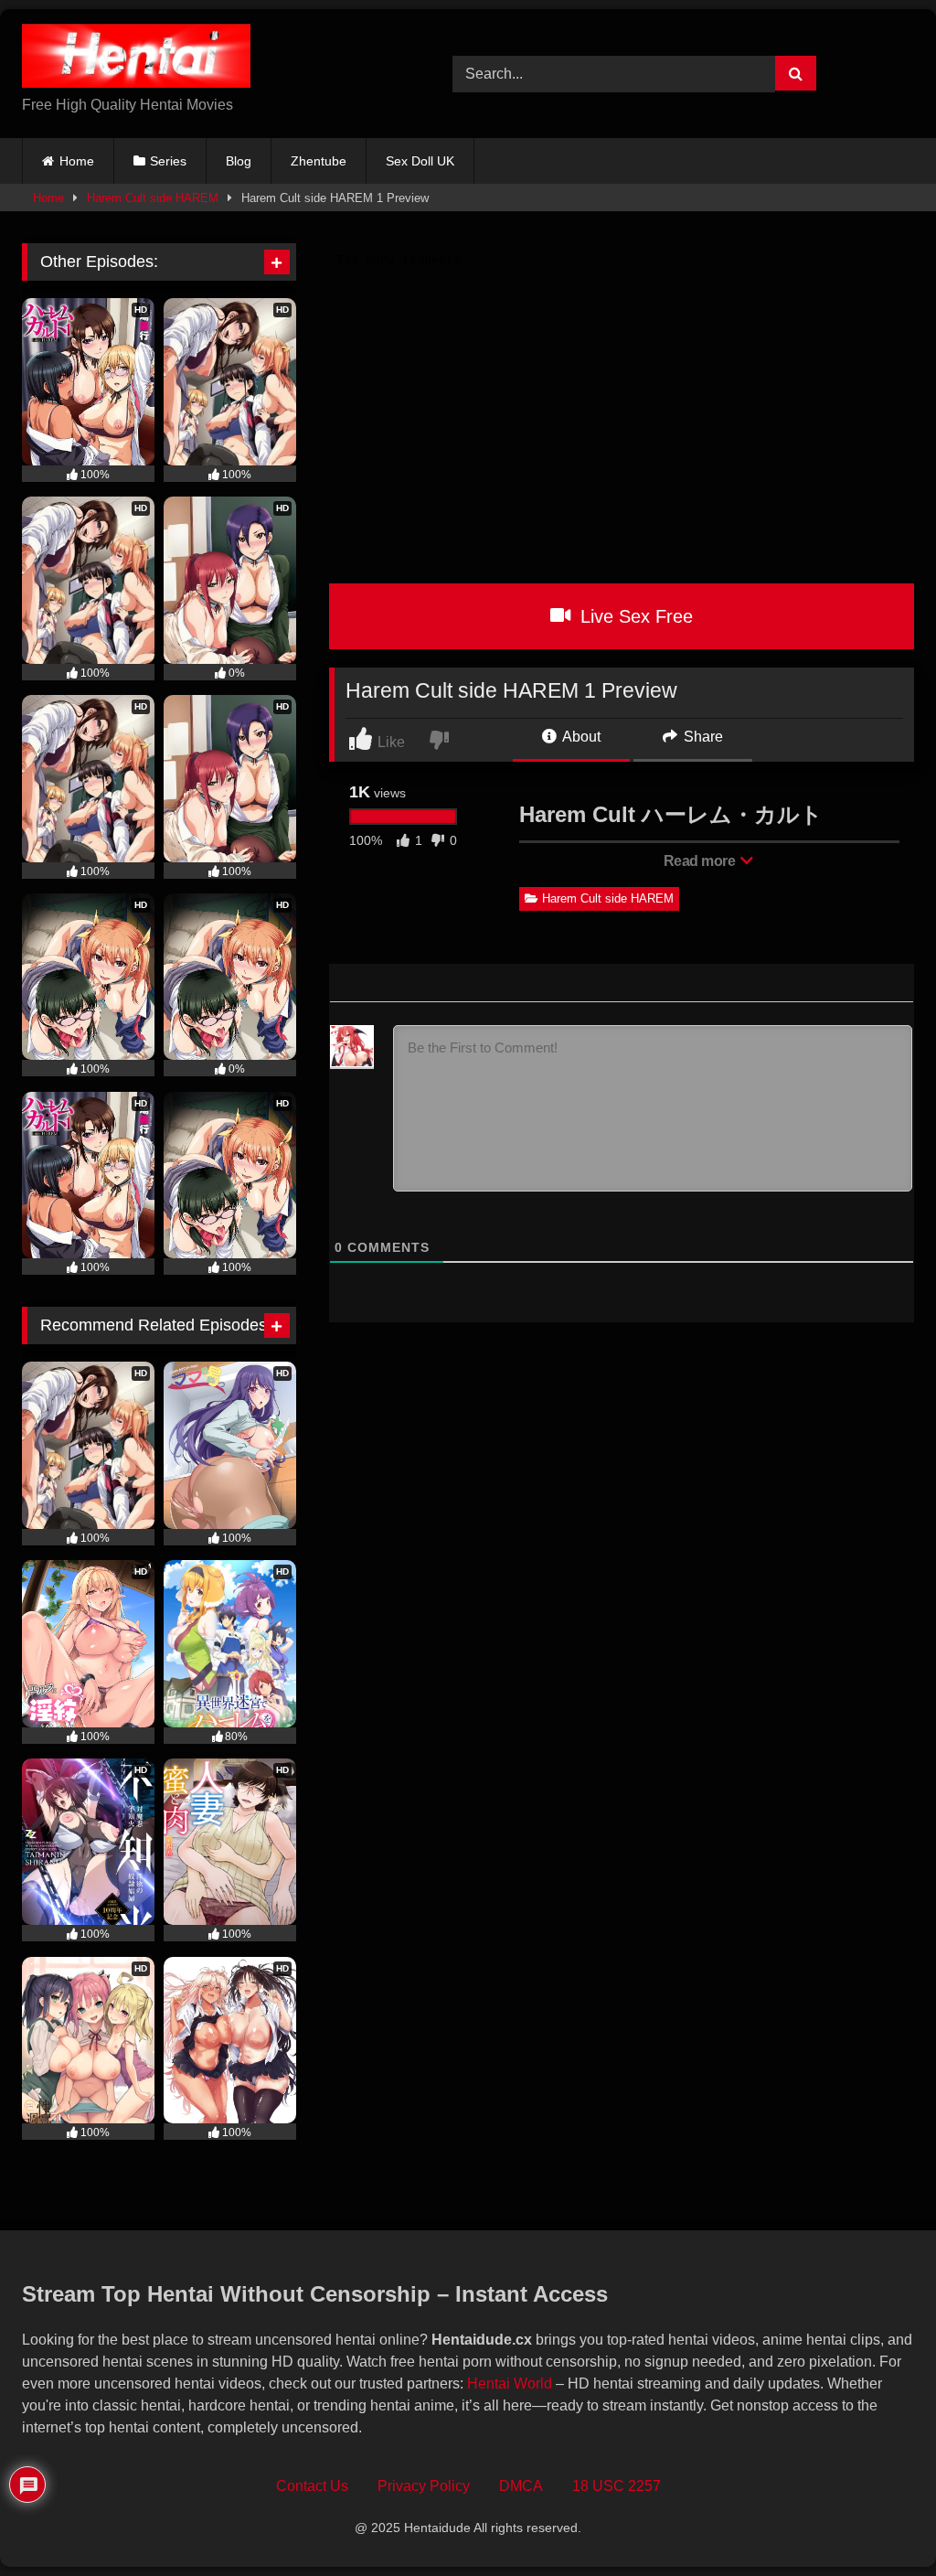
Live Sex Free (634, 616)
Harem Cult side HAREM (153, 198)
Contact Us (312, 2486)
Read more (701, 861)
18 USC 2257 (617, 2486)
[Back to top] (880, 2522)
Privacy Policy (424, 2486)
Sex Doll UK (420, 161)
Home (77, 161)
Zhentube (319, 161)
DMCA (521, 2486)
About (580, 737)
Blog (239, 161)
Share (702, 737)
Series (168, 161)
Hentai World (510, 2384)
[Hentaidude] (209, 59)
